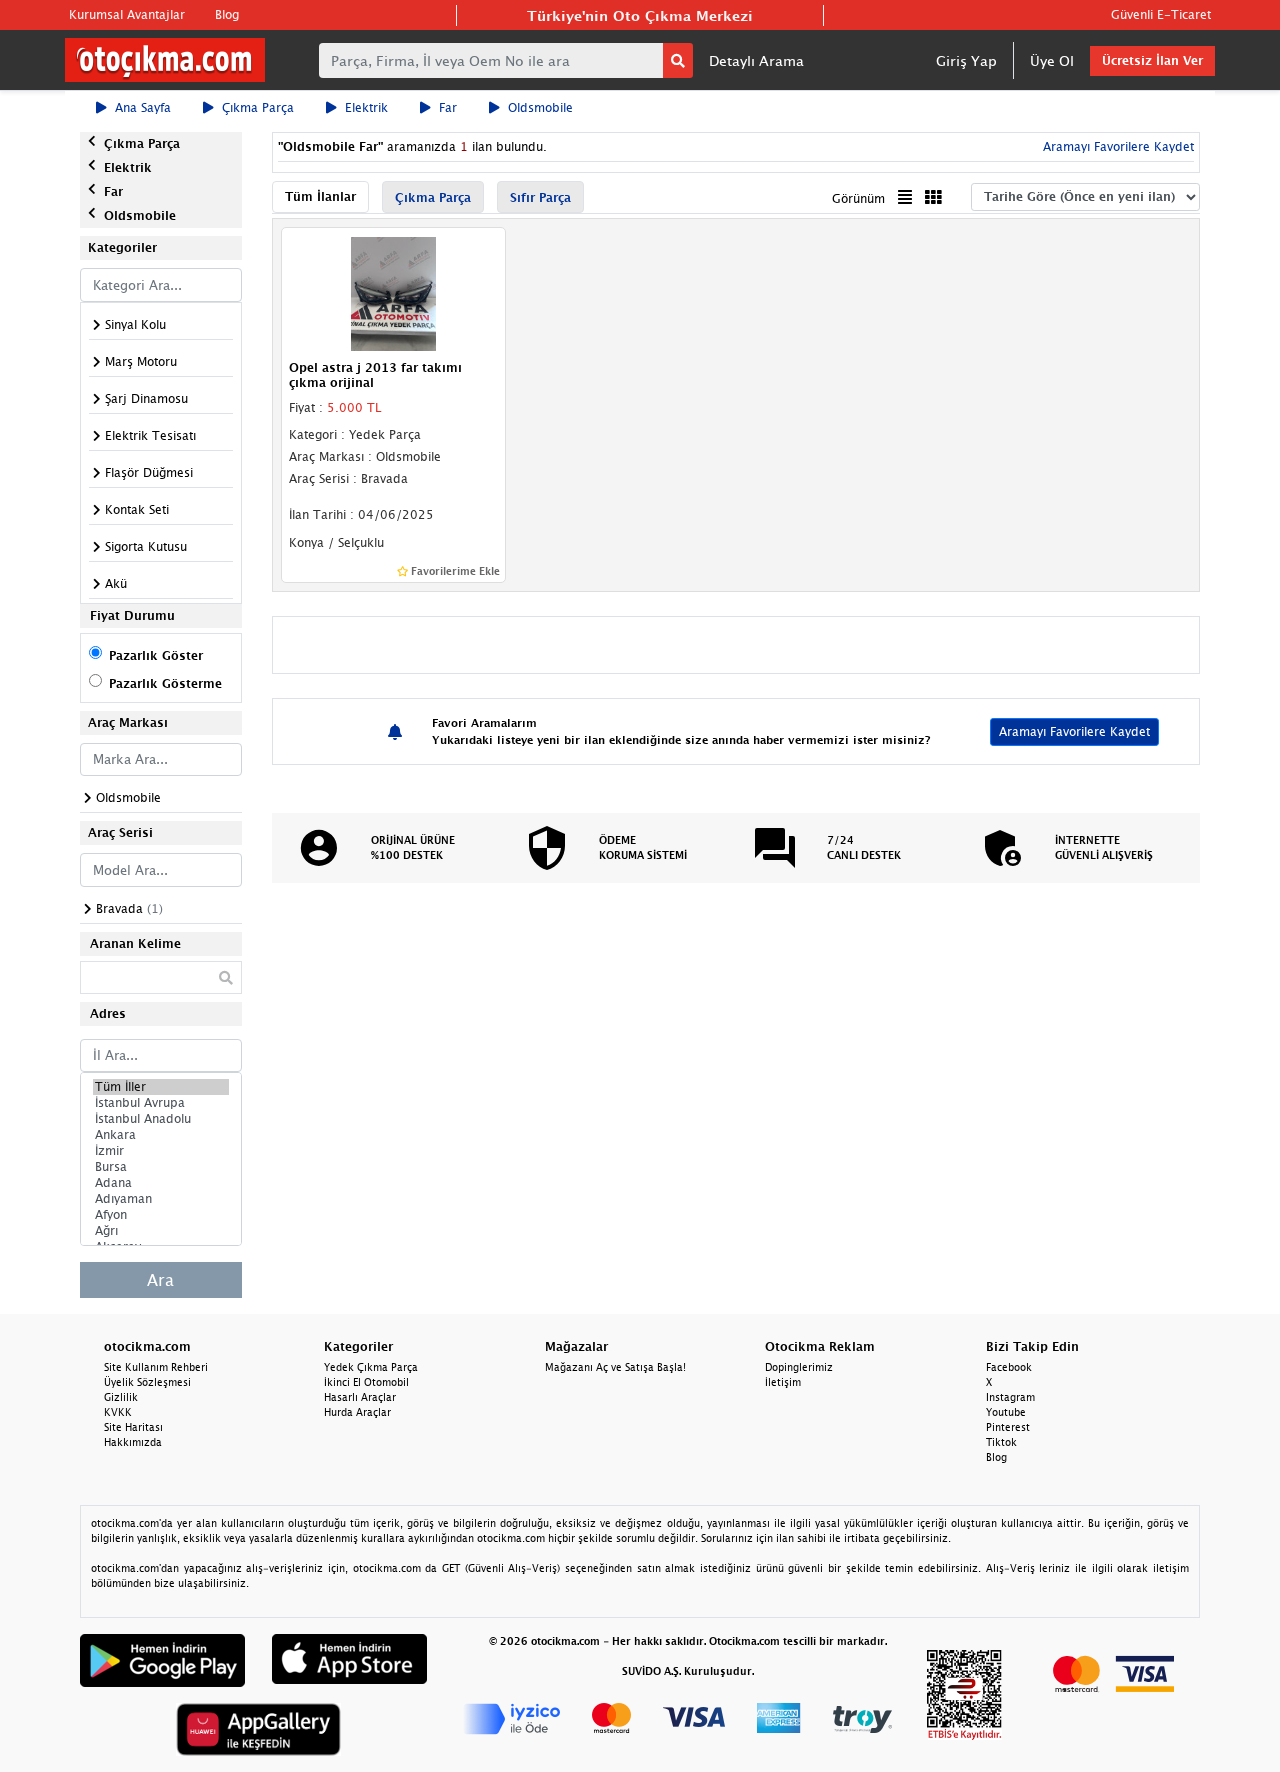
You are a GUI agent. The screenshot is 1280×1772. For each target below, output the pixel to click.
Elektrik (366, 107)
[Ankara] (161, 1135)
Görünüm (858, 198)
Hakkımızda (133, 1442)
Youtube (1006, 1412)
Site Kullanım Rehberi (156, 1367)
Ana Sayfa (143, 107)
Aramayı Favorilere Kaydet (1074, 731)
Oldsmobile (540, 107)
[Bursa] (161, 1167)
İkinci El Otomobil (366, 1382)
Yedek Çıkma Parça (371, 1367)
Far (448, 107)
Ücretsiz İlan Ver (1152, 60)
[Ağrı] (161, 1231)
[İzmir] (161, 1151)
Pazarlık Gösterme (165, 683)
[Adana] (161, 1183)
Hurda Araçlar (357, 1412)
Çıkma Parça (258, 107)
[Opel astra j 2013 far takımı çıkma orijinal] (394, 293)
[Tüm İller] (161, 1087)
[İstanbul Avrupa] (161, 1103)
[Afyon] (161, 1215)
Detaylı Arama (756, 60)
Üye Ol (1052, 60)
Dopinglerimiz (799, 1367)
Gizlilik (121, 1397)
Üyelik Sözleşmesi (147, 1382)
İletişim (783, 1382)
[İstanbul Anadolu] (161, 1119)
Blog (227, 14)
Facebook (1009, 1367)
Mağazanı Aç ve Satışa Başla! (615, 1367)
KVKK (118, 1412)
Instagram (1010, 1397)
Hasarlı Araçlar (360, 1397)
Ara (160, 1280)
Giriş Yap (966, 60)
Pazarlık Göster (156, 655)
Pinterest (1008, 1427)
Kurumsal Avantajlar (127, 14)
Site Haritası (133, 1427)
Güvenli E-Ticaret (1161, 14)
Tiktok (1001, 1442)
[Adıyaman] (161, 1199)
